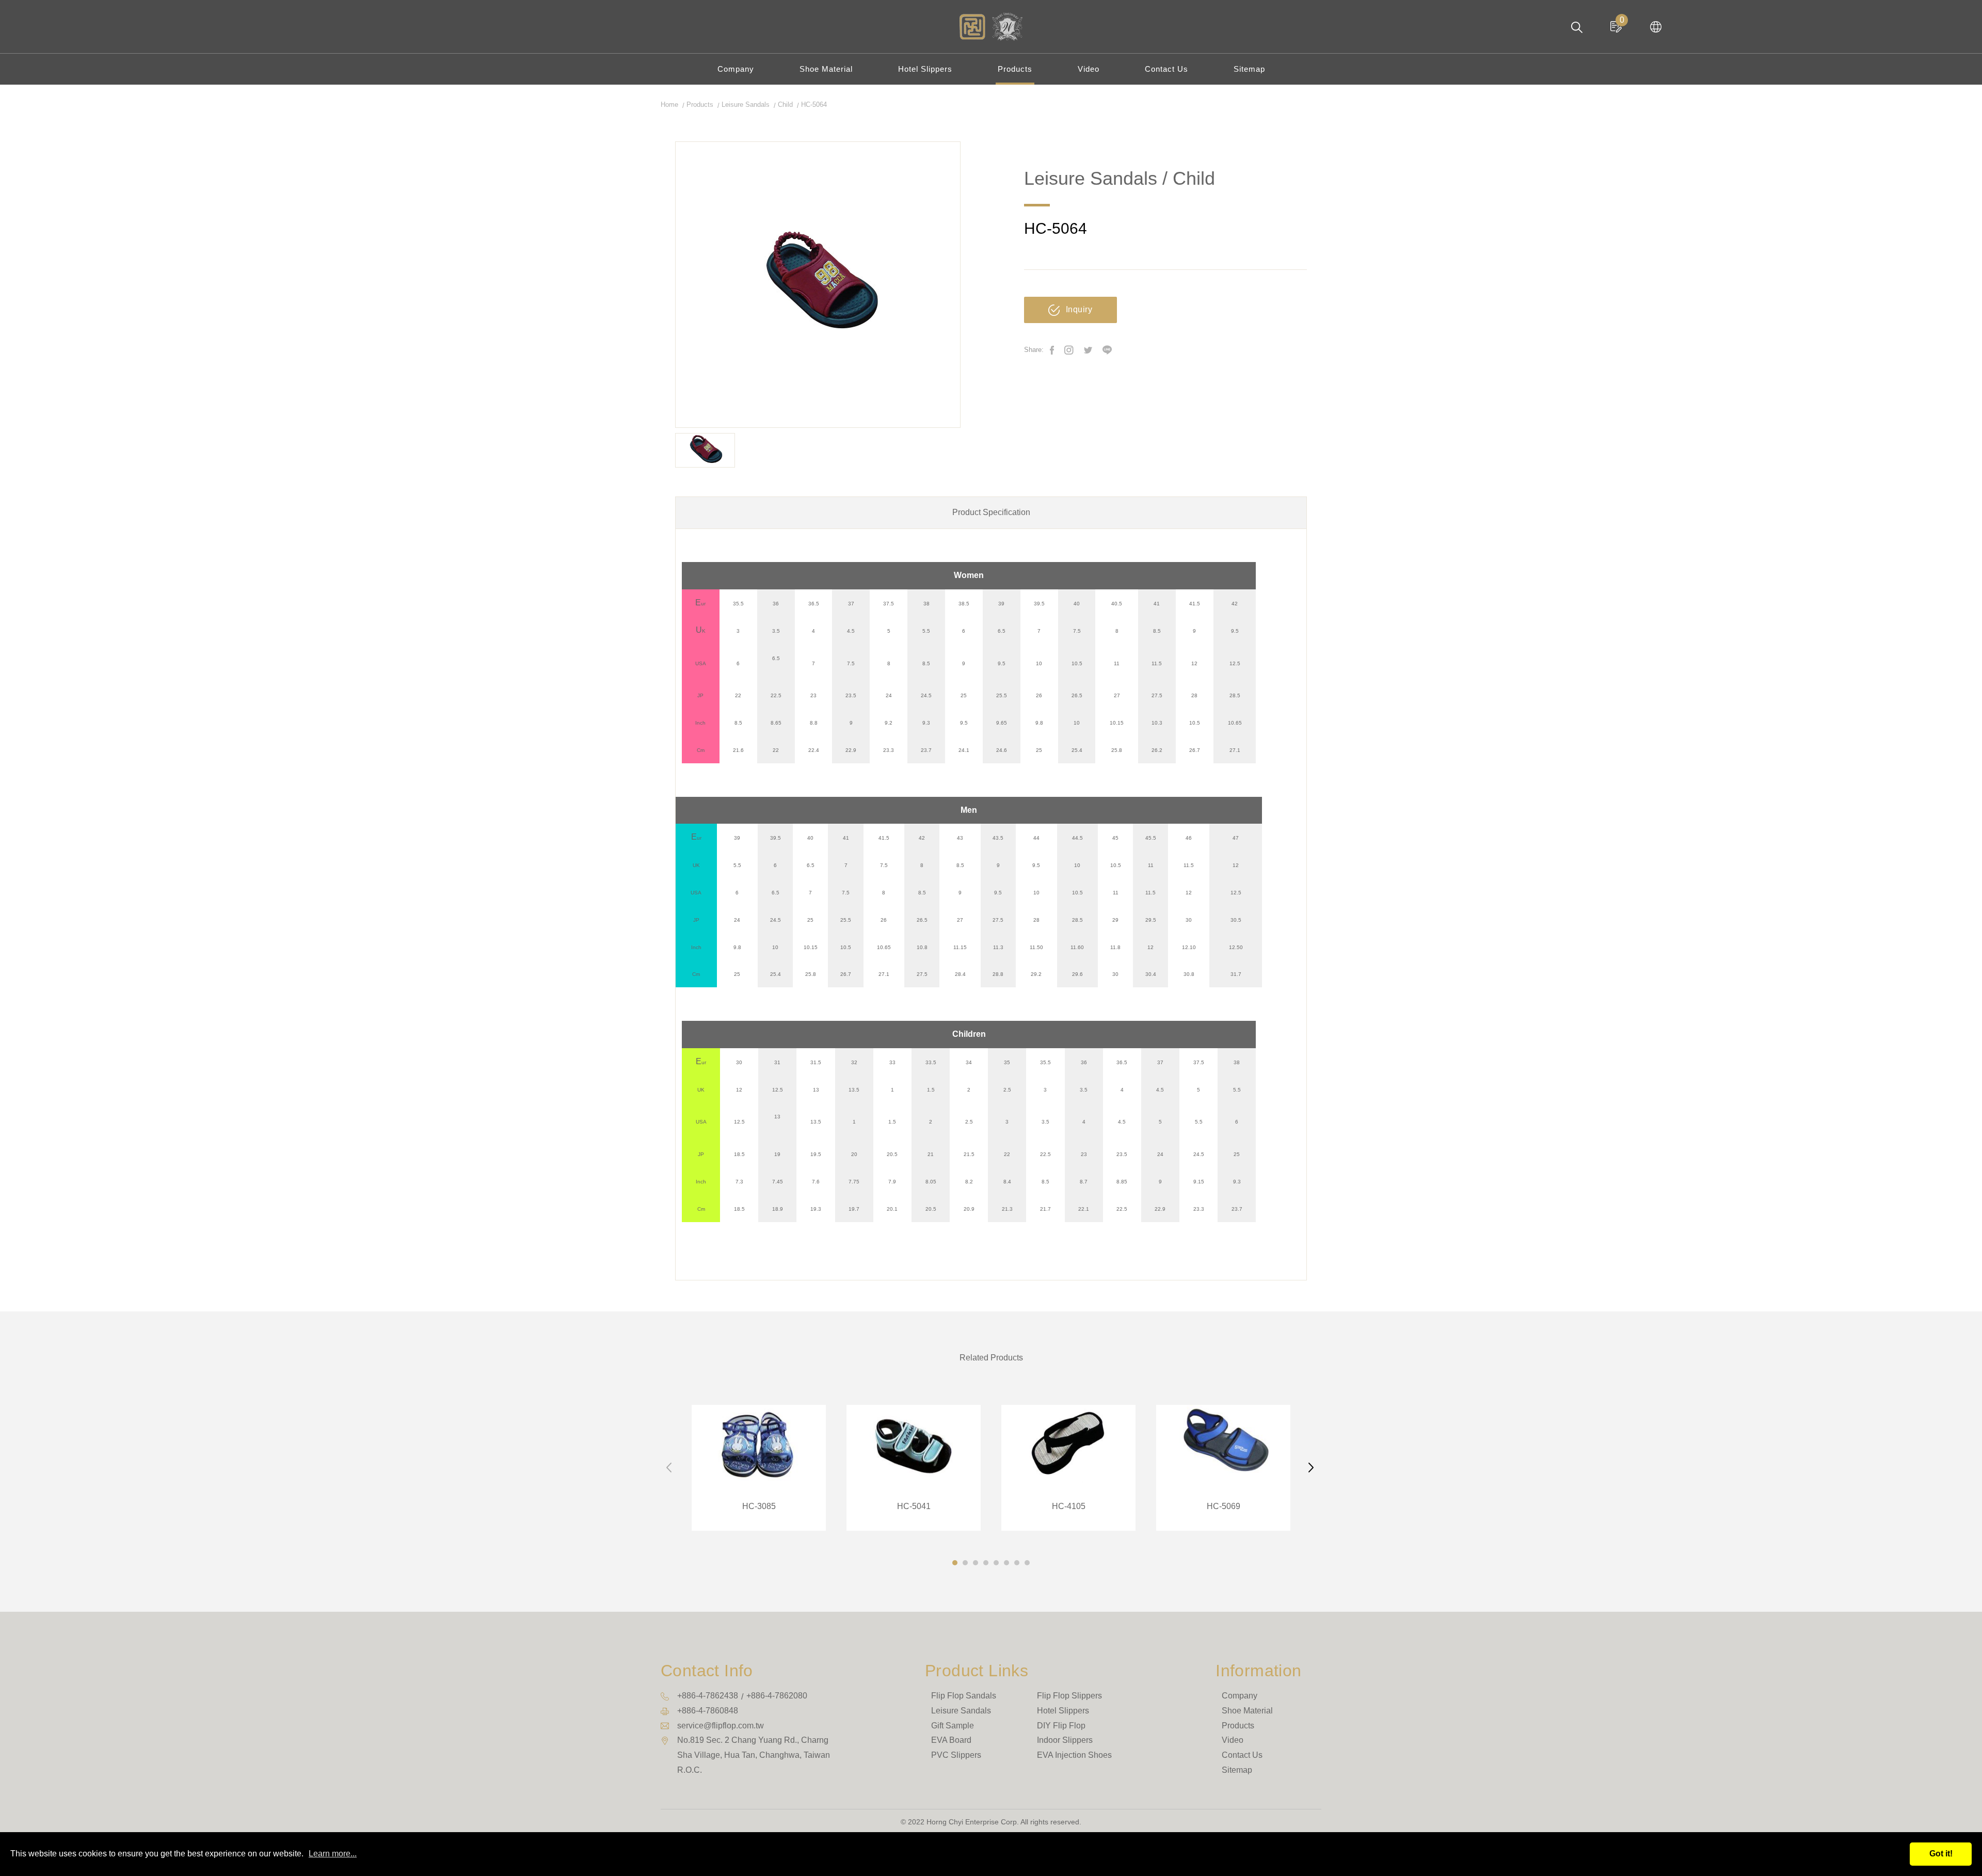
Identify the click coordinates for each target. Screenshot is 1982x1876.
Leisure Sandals (746, 105)
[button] (955, 1563)
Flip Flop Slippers (1069, 1696)
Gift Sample (953, 1726)
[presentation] (670, 1468)
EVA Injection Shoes (1074, 1755)
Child (785, 105)
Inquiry (1079, 309)
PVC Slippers (956, 1755)
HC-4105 (1068, 1468)
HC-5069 (1223, 1468)
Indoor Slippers (1065, 1740)
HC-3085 (759, 1468)
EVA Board (951, 1740)
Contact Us (1166, 69)
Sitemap (1249, 69)
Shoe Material (826, 69)
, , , (754, 1755)
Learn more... (333, 1854)
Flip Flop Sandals (964, 1696)
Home (669, 105)
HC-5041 (914, 1468)
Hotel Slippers (925, 69)
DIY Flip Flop (1061, 1726)
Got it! (1941, 1854)
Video (1089, 69)
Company (736, 69)
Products (1015, 69)
